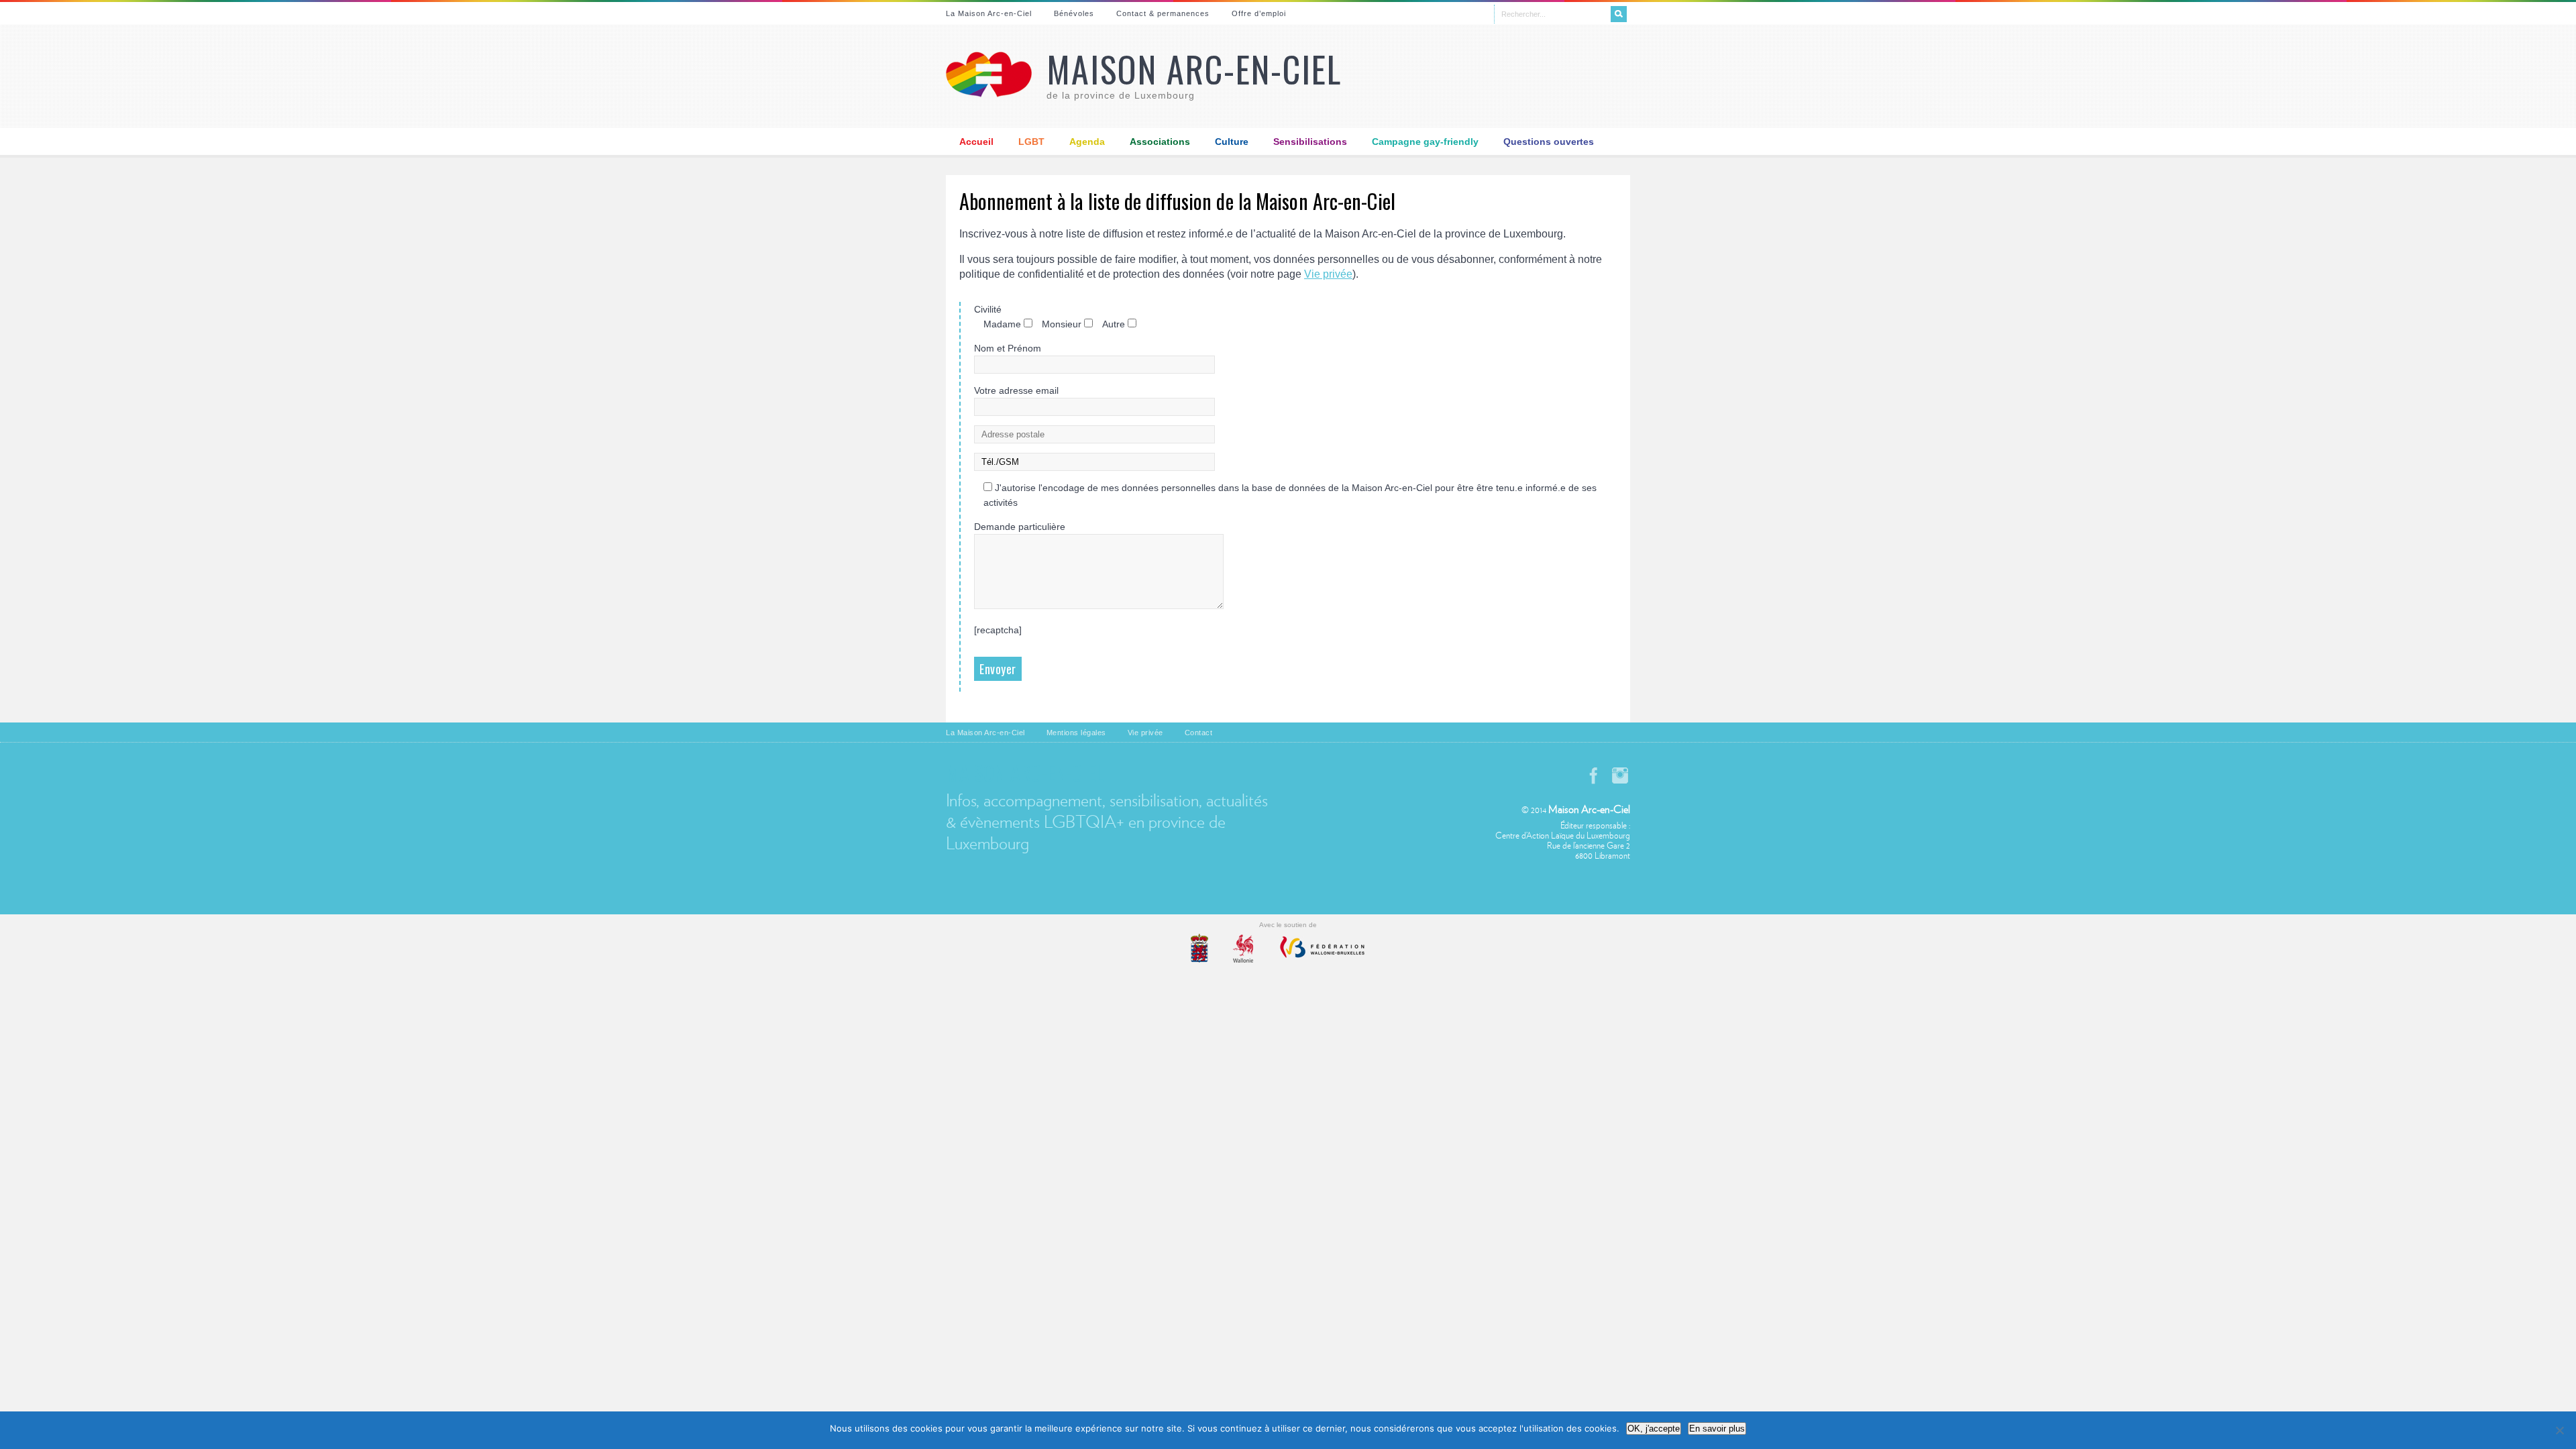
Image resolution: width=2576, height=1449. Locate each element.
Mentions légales (1076, 733)
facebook (1593, 775)
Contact (1199, 733)
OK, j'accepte (1654, 1429)
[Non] (2559, 1430)
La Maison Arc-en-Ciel (989, 13)
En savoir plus (1717, 1429)
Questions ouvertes (1549, 142)
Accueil (976, 142)
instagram (1620, 775)
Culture (1232, 142)
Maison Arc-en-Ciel (1194, 69)
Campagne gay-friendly (1425, 142)
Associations (1160, 142)
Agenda (1087, 142)
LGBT (1031, 142)
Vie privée (1328, 274)
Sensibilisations (1310, 142)
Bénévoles (1074, 13)
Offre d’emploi (1259, 13)
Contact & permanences (1163, 13)
